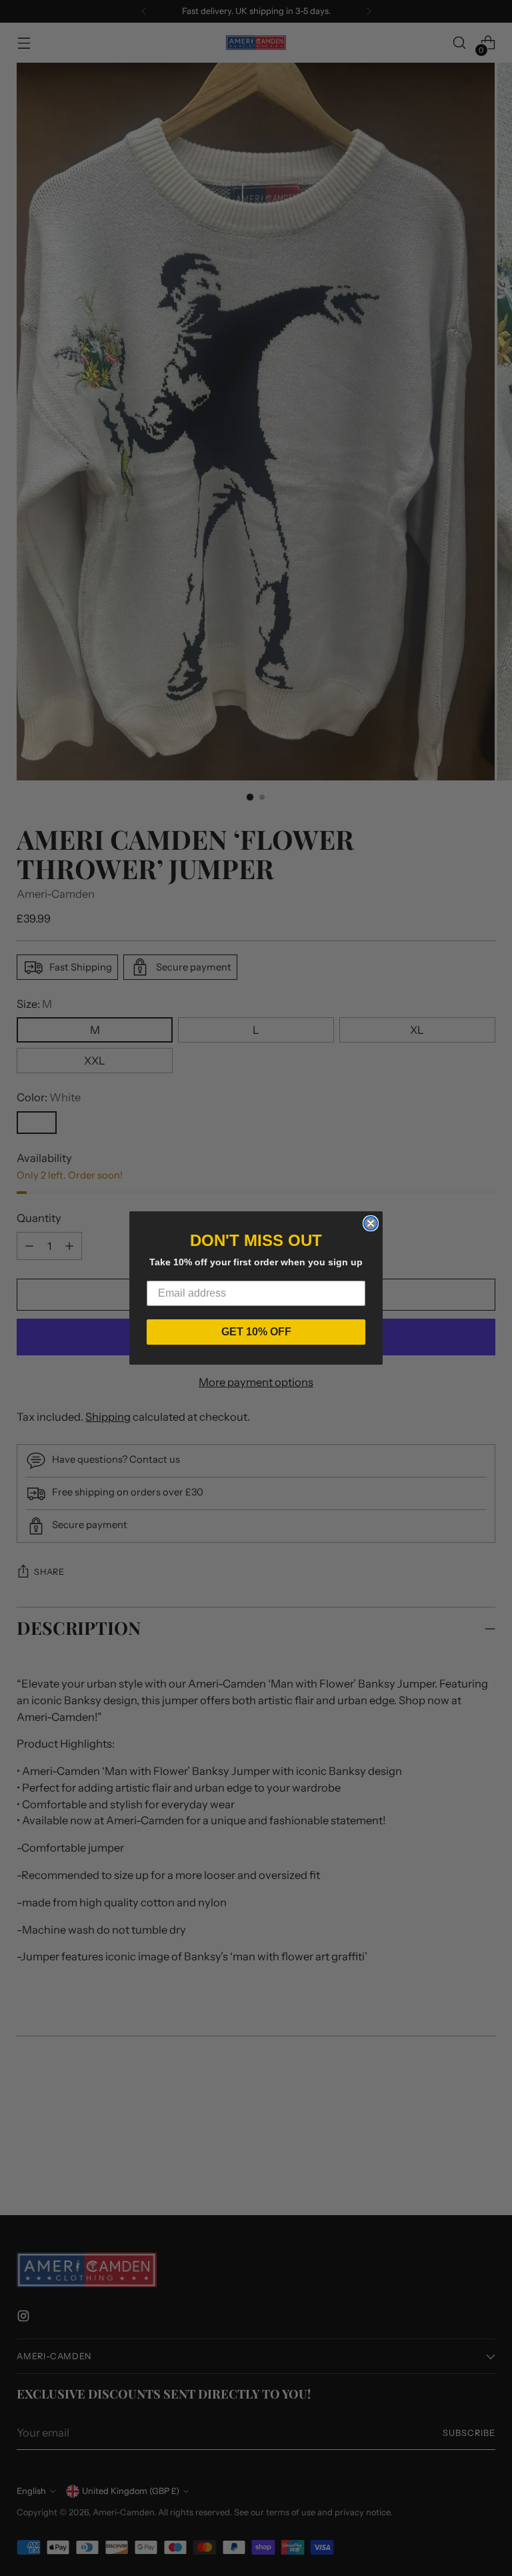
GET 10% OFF (256, 1332)
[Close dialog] (371, 1223)
